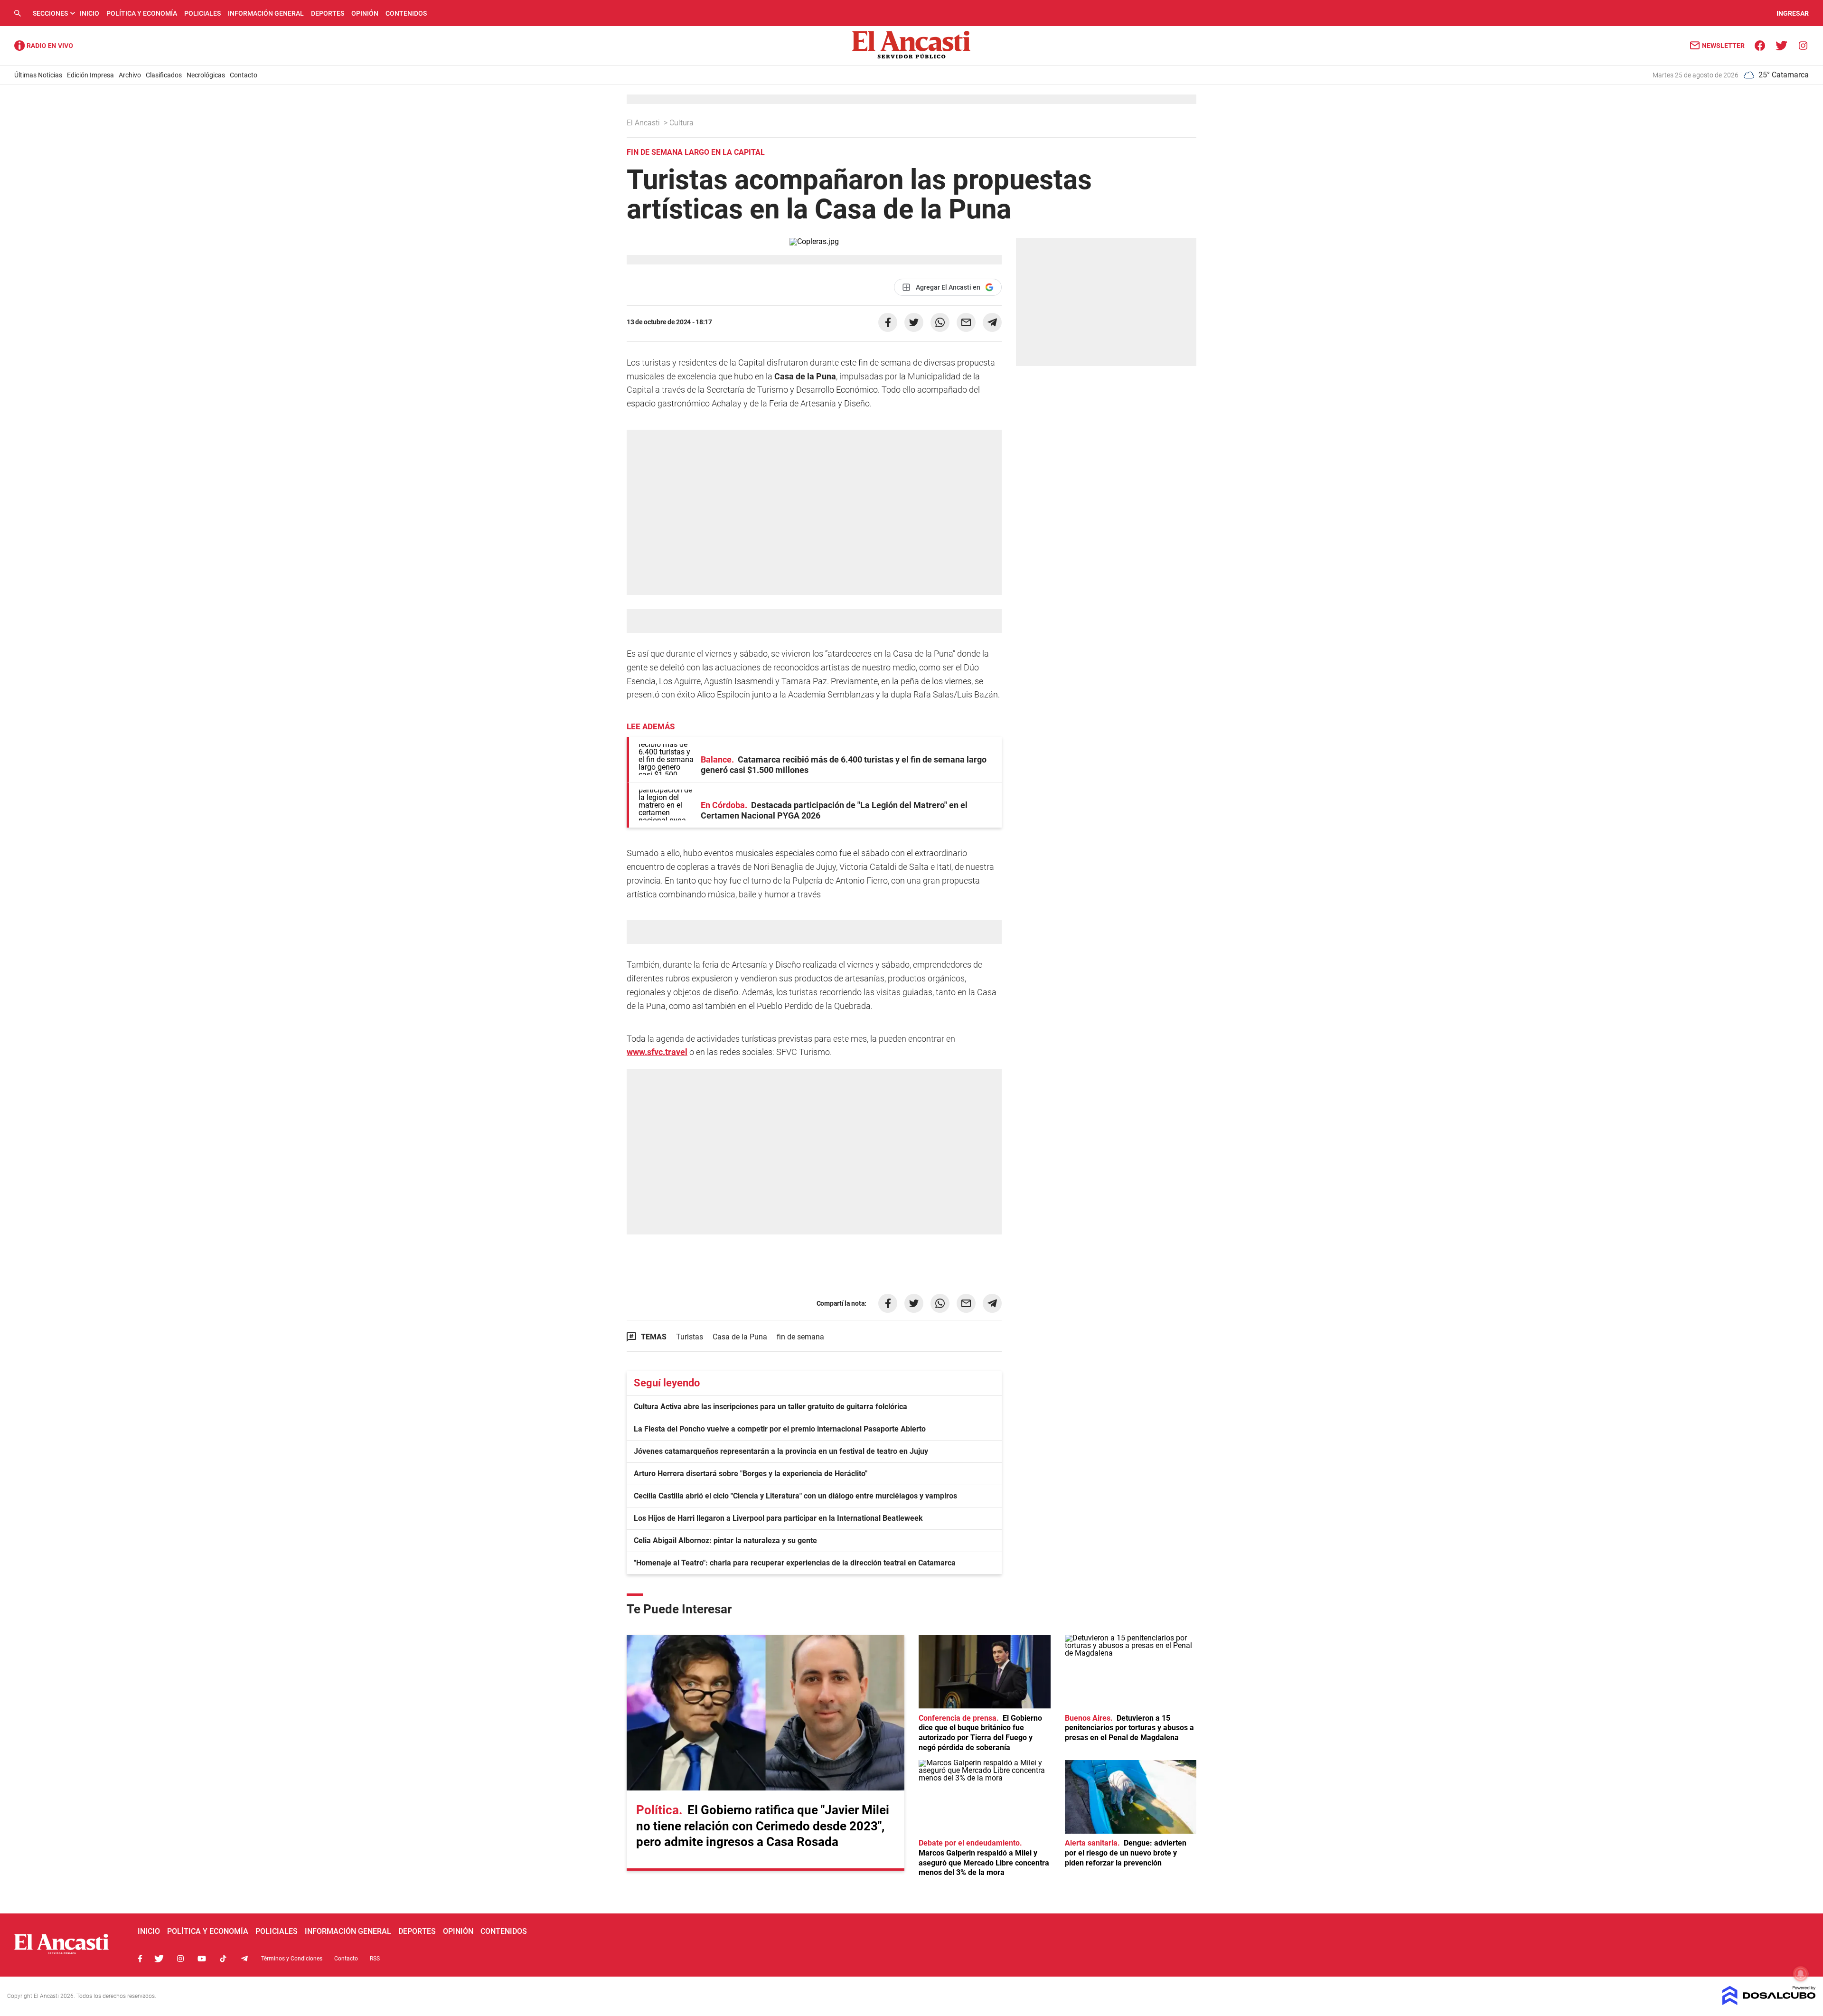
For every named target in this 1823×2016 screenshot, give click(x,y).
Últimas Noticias (38, 75)
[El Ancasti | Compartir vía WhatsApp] (940, 322)
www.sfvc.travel (657, 1052)
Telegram (244, 1959)
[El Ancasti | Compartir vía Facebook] (888, 322)
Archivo (130, 75)
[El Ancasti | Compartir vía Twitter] (914, 322)
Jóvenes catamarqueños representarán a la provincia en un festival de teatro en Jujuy (781, 1451)
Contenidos (406, 13)
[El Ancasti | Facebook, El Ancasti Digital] (1760, 45)
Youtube (202, 1959)
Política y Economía (142, 13)
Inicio (89, 13)
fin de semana (800, 1337)
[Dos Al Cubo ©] (1769, 2002)
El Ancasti (644, 123)
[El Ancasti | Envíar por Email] (966, 322)
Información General (266, 13)
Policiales (202, 13)
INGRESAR (1793, 13)
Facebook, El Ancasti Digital (140, 1959)
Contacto (244, 75)
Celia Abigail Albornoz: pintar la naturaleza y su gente (725, 1540)
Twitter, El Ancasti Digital (159, 1959)
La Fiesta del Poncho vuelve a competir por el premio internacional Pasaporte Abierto (780, 1429)
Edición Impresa (90, 75)
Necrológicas (206, 75)
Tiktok (223, 1959)
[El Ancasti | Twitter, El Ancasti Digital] (1781, 45)
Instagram (180, 1959)
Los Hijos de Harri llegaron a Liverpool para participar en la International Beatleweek (778, 1518)
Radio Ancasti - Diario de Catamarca (44, 46)
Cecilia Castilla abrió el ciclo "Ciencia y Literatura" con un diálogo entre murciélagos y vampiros (795, 1496)
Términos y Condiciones (292, 1959)
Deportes (328, 13)
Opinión (365, 13)
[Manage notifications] (1801, 1974)
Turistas (690, 1337)
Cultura (682, 123)
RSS (375, 1959)
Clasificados (164, 75)
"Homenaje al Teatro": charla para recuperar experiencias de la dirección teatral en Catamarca (795, 1563)
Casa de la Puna (740, 1337)
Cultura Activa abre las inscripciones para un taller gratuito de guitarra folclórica (771, 1407)
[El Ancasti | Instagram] (1803, 45)
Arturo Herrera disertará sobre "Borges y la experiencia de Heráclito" (751, 1474)
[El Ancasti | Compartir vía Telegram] (992, 322)
